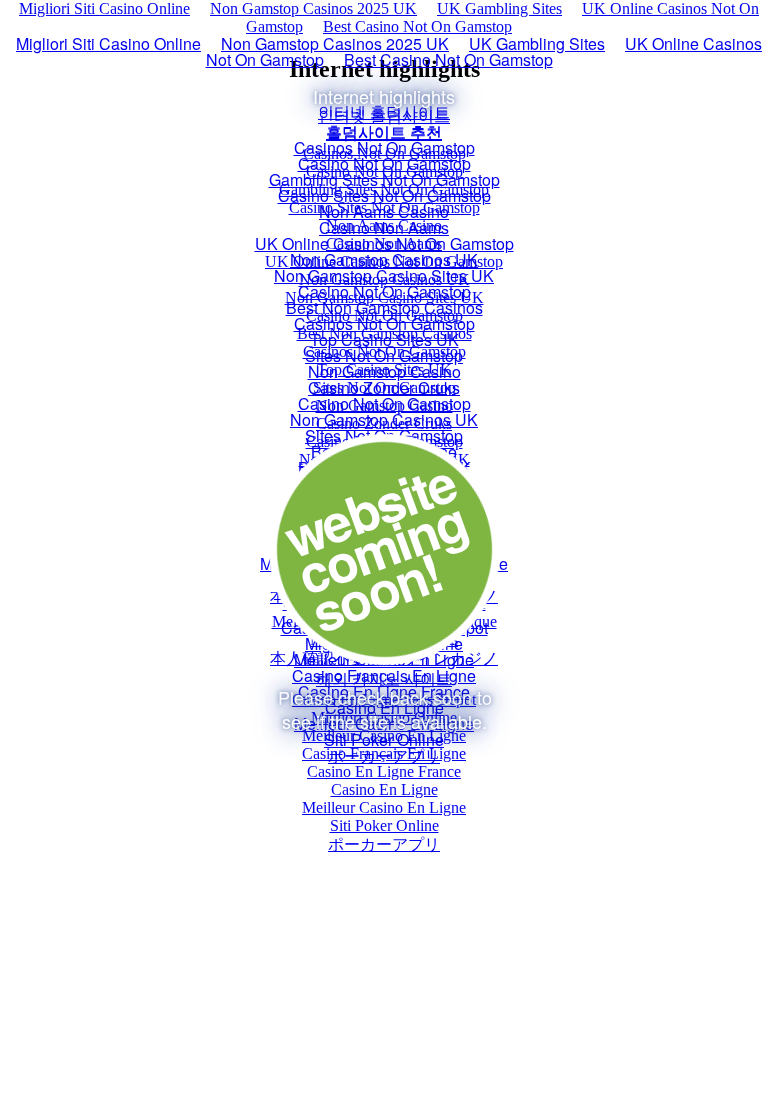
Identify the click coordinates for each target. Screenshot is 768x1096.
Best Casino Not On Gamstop (417, 26)
